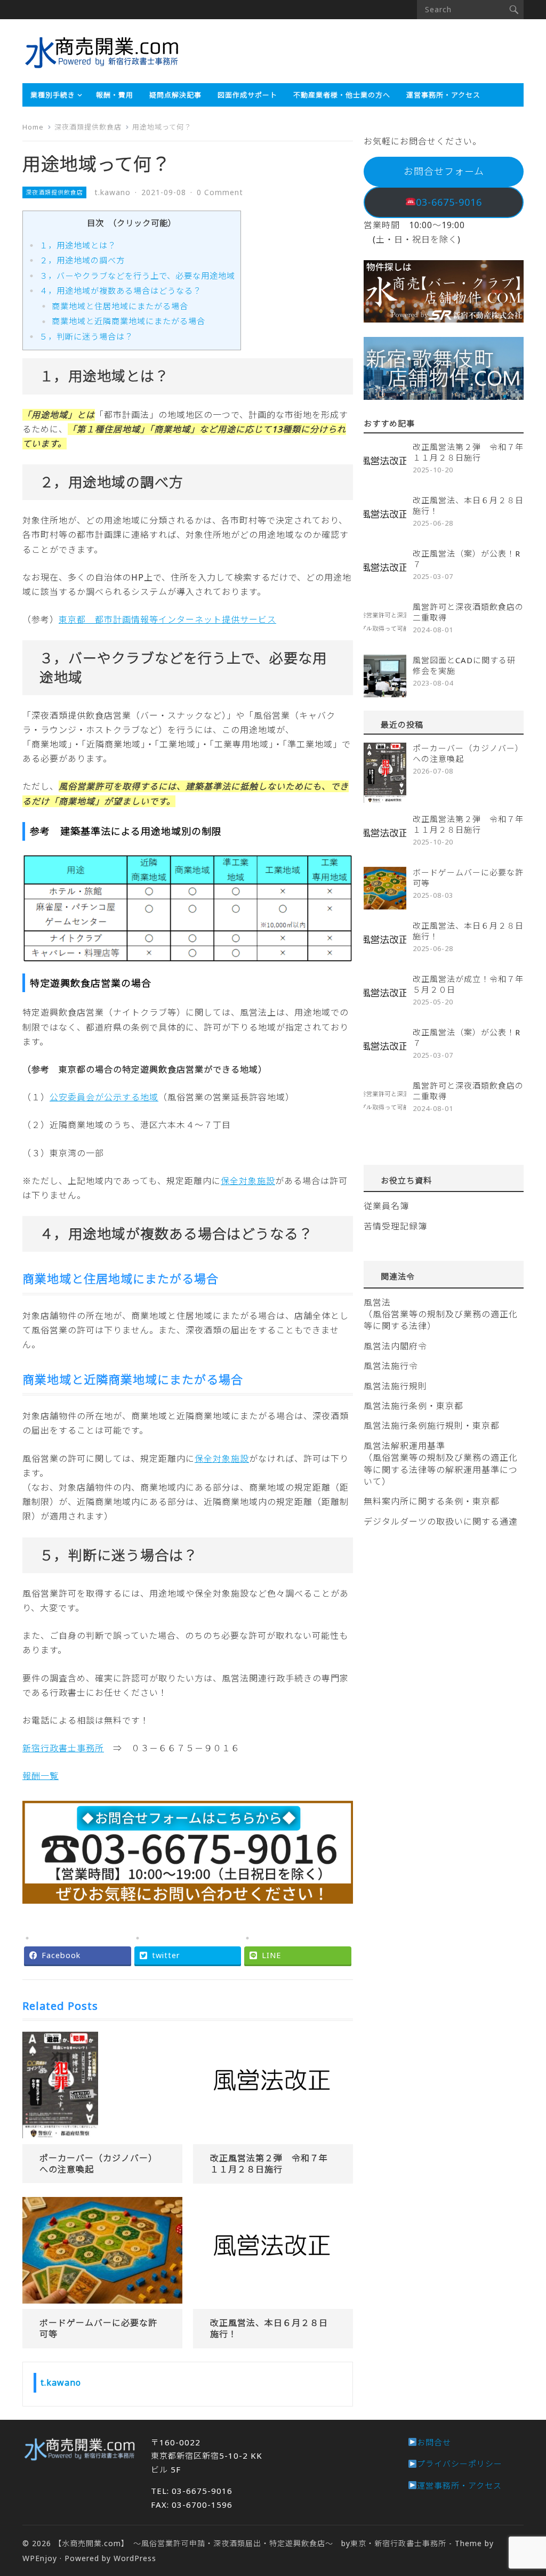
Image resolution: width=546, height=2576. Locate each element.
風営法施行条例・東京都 (413, 1406)
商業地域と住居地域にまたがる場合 (120, 306)
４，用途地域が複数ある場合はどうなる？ (121, 291)
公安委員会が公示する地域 (104, 1097)
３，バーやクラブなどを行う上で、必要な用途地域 (137, 276)
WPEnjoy (40, 2558)
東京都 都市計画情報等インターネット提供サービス (167, 619)
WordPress (135, 2558)
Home (33, 127)
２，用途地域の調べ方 (82, 260)
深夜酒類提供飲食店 (88, 127)
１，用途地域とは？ (78, 245)
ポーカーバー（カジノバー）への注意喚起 (98, 2164)
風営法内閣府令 (395, 1346)
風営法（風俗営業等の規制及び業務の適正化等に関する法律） (441, 1314)
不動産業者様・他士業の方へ (342, 95)
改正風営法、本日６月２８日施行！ (269, 2328)
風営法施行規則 (395, 1386)
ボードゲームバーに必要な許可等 (98, 2328)
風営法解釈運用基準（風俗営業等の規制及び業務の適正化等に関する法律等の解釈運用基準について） (441, 1464)
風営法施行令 (391, 1366)
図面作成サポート (247, 95)
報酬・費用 (115, 95)
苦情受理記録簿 (395, 1226)
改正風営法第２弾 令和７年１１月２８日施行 (269, 2164)
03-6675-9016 (449, 202)
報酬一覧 (41, 1776)
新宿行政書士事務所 (63, 1748)
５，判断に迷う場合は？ (86, 336)
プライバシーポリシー (460, 2464)
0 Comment (220, 192)
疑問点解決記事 (175, 95)
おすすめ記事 (389, 423)
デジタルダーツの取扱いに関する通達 (441, 1522)
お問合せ (434, 2442)
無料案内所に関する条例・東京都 (432, 1501)
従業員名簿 (386, 1206)
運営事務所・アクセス (443, 95)
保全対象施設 (248, 1181)
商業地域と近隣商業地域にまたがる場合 (129, 321)
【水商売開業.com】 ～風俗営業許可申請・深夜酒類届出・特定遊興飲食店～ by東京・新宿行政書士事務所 (250, 2543)
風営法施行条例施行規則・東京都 (432, 1426)
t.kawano (113, 192)
